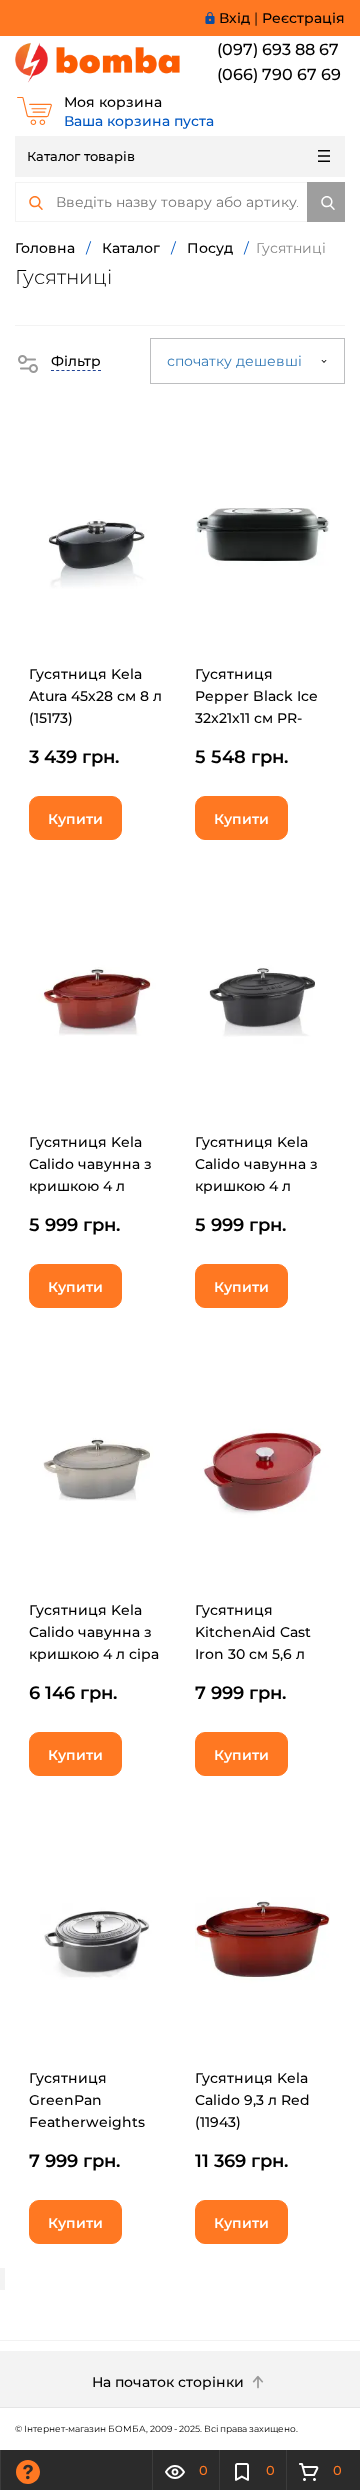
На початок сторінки (170, 2382)
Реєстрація (303, 18)
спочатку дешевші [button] (236, 361)
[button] (58, 361)
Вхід (234, 18)
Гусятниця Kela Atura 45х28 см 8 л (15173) (95, 696)
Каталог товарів (81, 156)
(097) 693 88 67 (278, 49)
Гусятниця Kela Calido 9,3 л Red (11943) (252, 2100)
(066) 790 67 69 (279, 74)
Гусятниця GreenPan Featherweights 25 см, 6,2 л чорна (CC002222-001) (93, 2122)
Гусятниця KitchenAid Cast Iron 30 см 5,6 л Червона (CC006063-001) (253, 1654)
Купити (75, 819)
